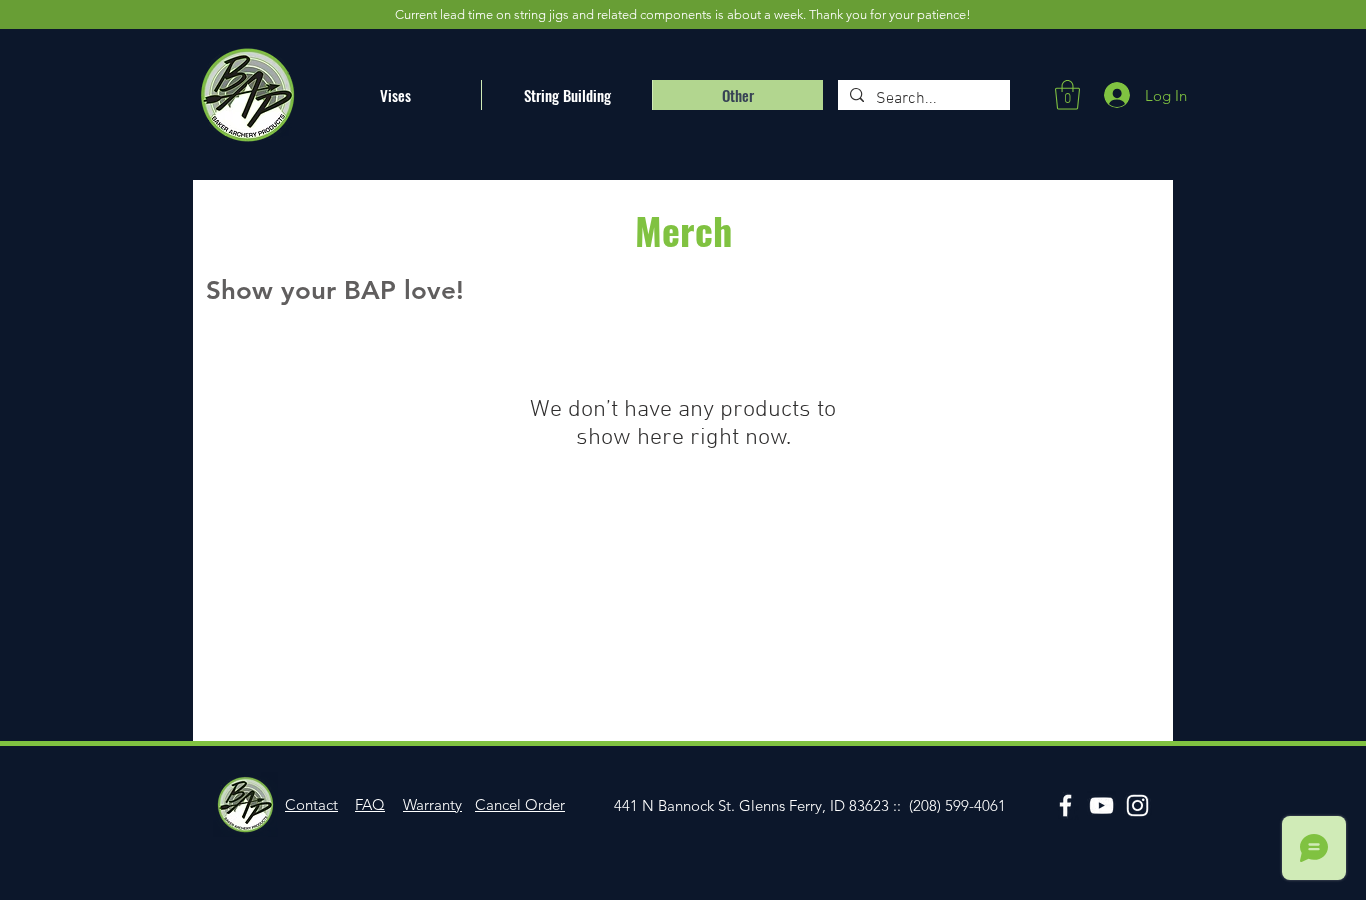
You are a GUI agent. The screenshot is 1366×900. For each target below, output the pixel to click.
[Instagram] (1137, 805)
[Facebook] (1065, 805)
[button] (1067, 95)
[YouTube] (1101, 805)
